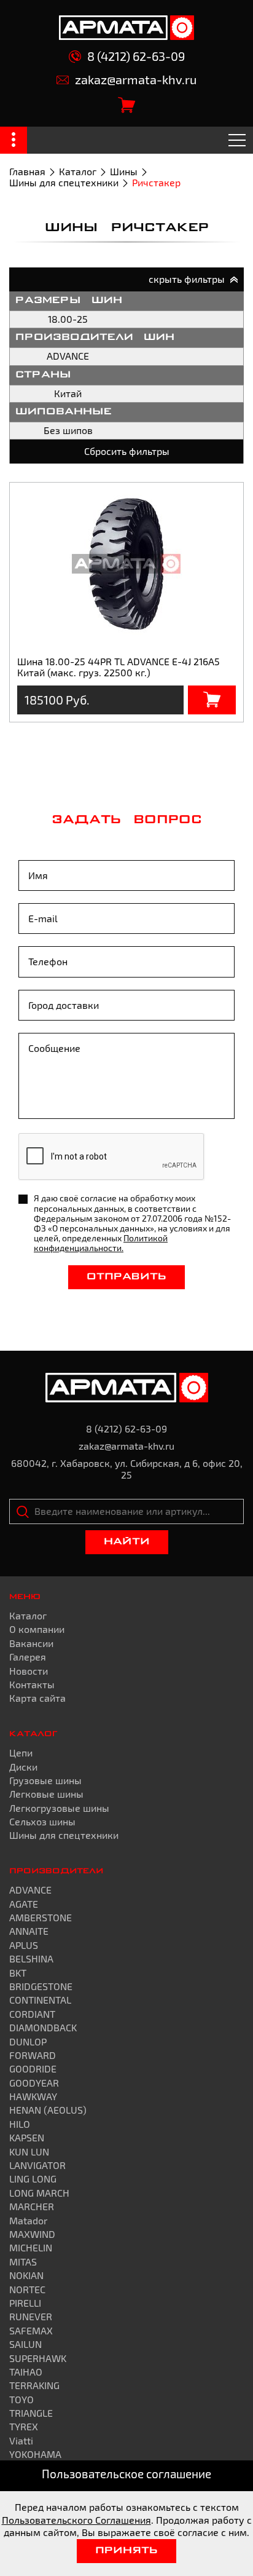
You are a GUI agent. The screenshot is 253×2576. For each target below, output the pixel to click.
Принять (126, 2551)
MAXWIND (32, 2234)
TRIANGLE (31, 2413)
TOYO (21, 2399)
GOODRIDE (33, 2068)
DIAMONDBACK (43, 2027)
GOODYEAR (34, 2083)
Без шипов (68, 430)
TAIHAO (26, 2372)
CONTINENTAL (40, 2000)
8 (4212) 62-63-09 (136, 56)
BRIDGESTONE (41, 1986)
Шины (124, 171)
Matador (28, 2220)
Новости (29, 1671)
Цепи (21, 1752)
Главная (27, 171)
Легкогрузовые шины (59, 1808)
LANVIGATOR (37, 2165)
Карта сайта (37, 1698)
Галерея (28, 1657)
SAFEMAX (31, 2330)
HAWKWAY (33, 2096)
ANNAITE (29, 1931)
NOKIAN (26, 2275)
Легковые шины (46, 1794)
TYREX (24, 2426)
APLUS (24, 1945)
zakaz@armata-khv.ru (136, 80)
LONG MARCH (39, 2193)
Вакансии (31, 1643)
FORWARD (33, 2055)
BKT (18, 1973)
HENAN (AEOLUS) (48, 2110)
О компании (37, 1629)
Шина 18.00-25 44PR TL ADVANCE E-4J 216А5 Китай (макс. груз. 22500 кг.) (119, 667)
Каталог (78, 171)
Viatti (21, 2440)
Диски (23, 1767)
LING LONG (33, 2179)
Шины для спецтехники (64, 182)
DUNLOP (28, 2041)
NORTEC (27, 2289)
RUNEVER (31, 2316)
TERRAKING (34, 2385)
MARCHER (32, 2206)
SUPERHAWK (38, 2358)
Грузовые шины (45, 1780)
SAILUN (25, 2344)
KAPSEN (27, 2137)
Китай (68, 393)
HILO (20, 2124)
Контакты (32, 1684)
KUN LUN (29, 2151)
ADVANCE (68, 356)
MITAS (23, 2262)
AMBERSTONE (41, 1917)
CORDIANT (32, 2014)
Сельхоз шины (42, 1821)
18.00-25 (68, 319)
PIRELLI (25, 2303)
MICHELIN (31, 2247)
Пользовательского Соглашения (76, 2520)
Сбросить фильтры (127, 451)
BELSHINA (31, 1958)
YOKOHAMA (35, 2454)
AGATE (24, 1904)
